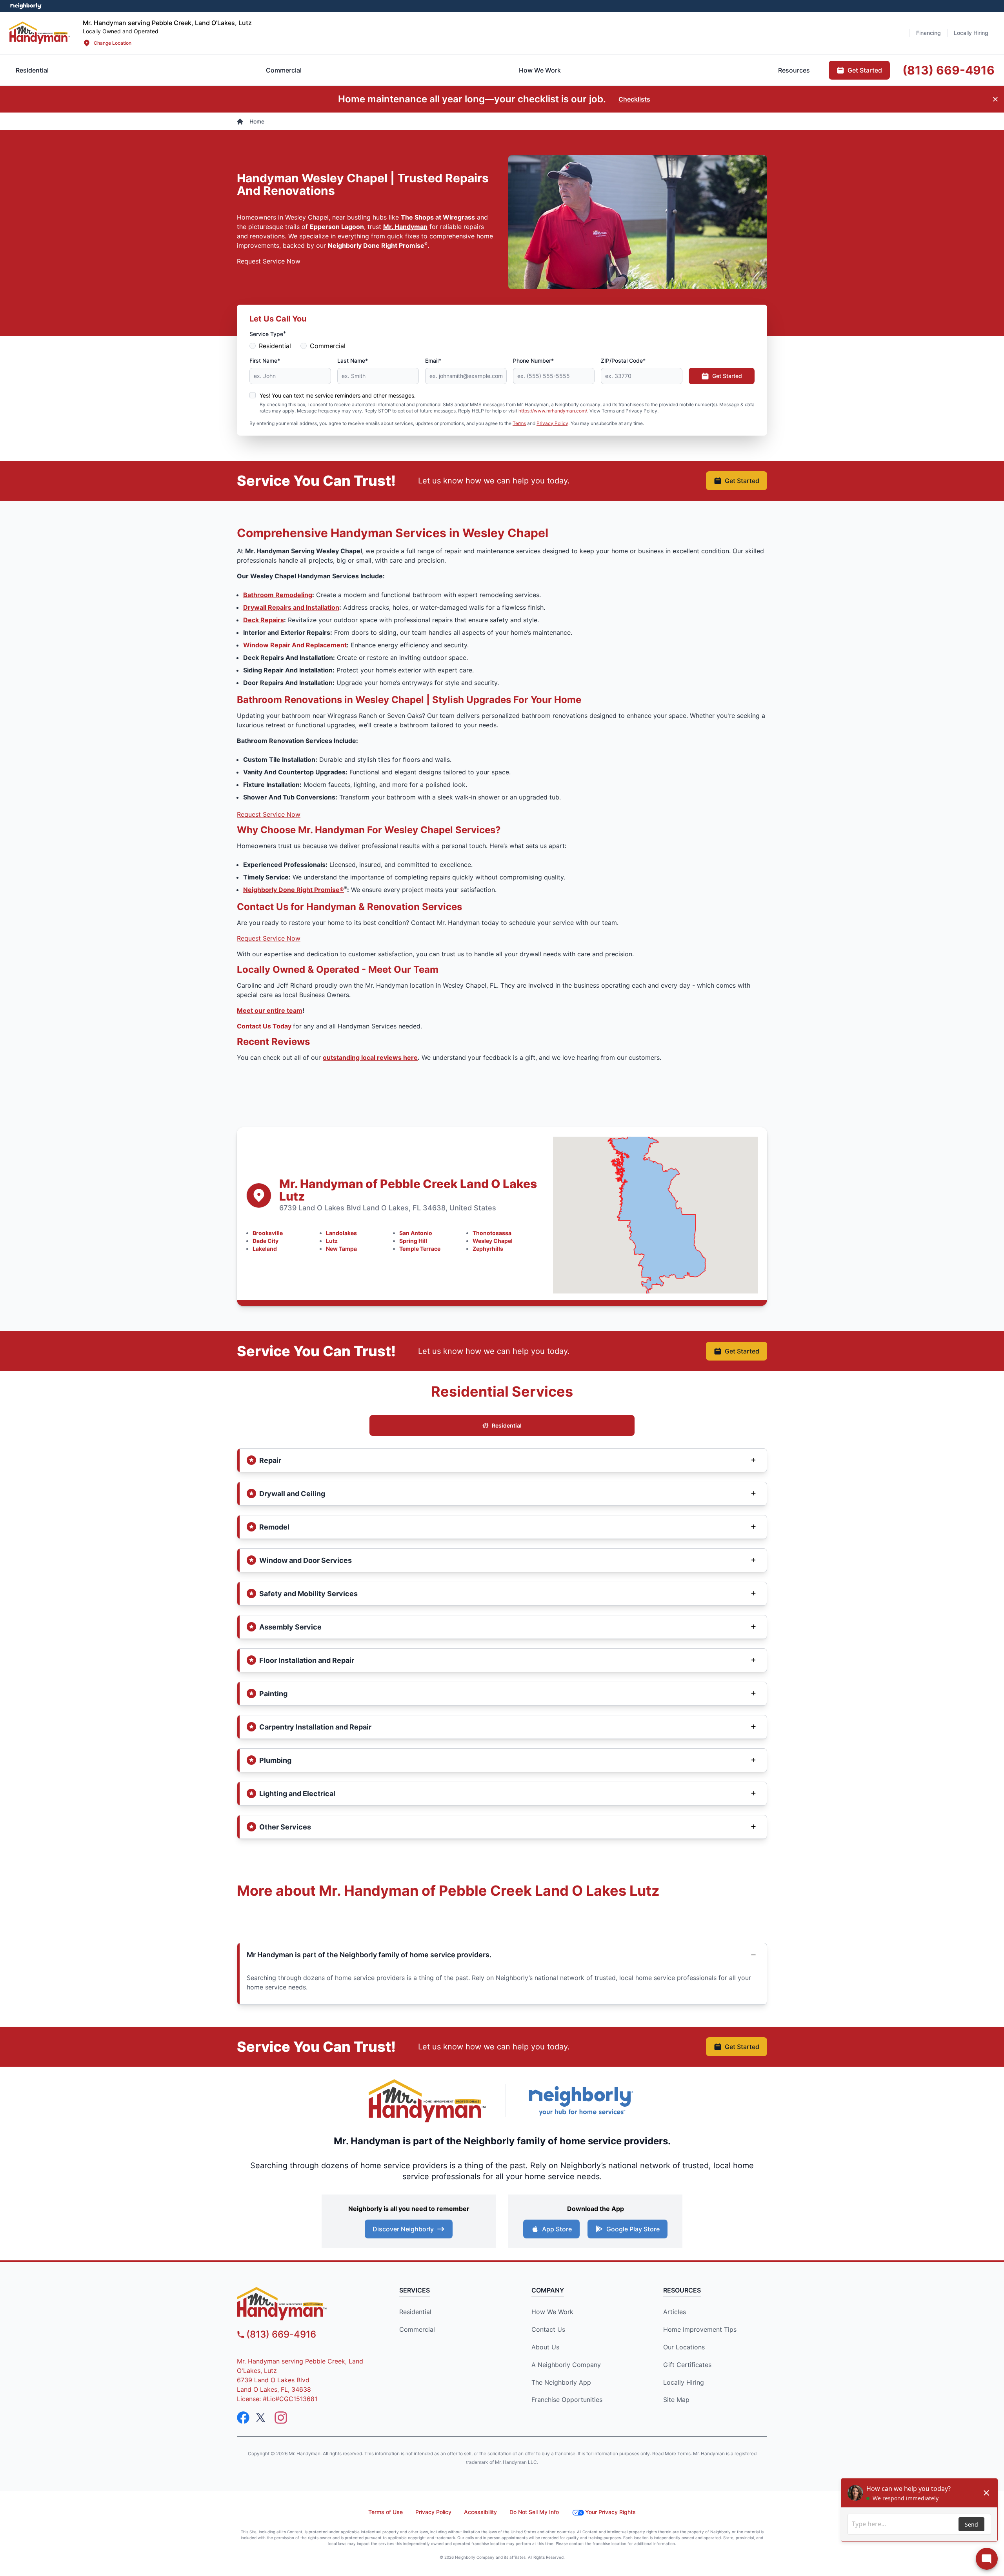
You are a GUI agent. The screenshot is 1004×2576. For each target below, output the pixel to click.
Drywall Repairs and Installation (291, 607)
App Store (557, 2229)
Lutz (332, 1241)
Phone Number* (533, 361)
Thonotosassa (492, 1233)
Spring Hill (413, 1241)
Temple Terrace (420, 1249)
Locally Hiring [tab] (971, 33)
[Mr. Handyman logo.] (427, 2101)
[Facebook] (243, 2418)
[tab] (284, 70)
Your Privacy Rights (610, 2512)
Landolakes (341, 1233)
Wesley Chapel (493, 1241)
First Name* (265, 361)
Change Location (113, 43)
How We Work (552, 2312)
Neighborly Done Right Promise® (294, 890)
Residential (275, 346)
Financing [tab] (929, 33)
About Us (545, 2347)
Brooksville (268, 1233)
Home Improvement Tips (700, 2329)
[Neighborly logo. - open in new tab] (26, 6)
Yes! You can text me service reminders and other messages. (338, 395)
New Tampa (341, 1249)
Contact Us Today (264, 1026)
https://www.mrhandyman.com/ (553, 411)
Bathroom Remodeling (278, 595)
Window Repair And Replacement (295, 645)
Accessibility (480, 2512)
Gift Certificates (687, 2365)
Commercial (328, 346)
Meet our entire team (270, 1010)
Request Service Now (269, 261)
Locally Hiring (684, 2382)
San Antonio (416, 1233)
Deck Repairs (264, 620)
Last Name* (353, 361)
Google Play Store (633, 2229)
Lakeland (265, 1249)
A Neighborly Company (566, 2365)
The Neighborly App (561, 2382)
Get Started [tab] (865, 70)
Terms (519, 423)
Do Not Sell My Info (534, 2512)
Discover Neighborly (403, 2229)
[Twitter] (262, 2418)
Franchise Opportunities (567, 2400)
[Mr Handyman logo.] (40, 33)
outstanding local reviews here (370, 1057)
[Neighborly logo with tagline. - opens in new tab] (580, 2101)
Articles (675, 2312)
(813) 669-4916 (281, 2334)
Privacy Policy (552, 423)
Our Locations (684, 2347)
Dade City (266, 1241)
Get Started (727, 376)
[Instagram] (281, 2418)
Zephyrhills (488, 1249)
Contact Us (548, 2329)
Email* (433, 361)
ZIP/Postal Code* (623, 361)
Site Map (676, 2400)
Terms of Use (386, 2512)
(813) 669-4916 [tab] (949, 70)
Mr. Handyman (405, 227)
